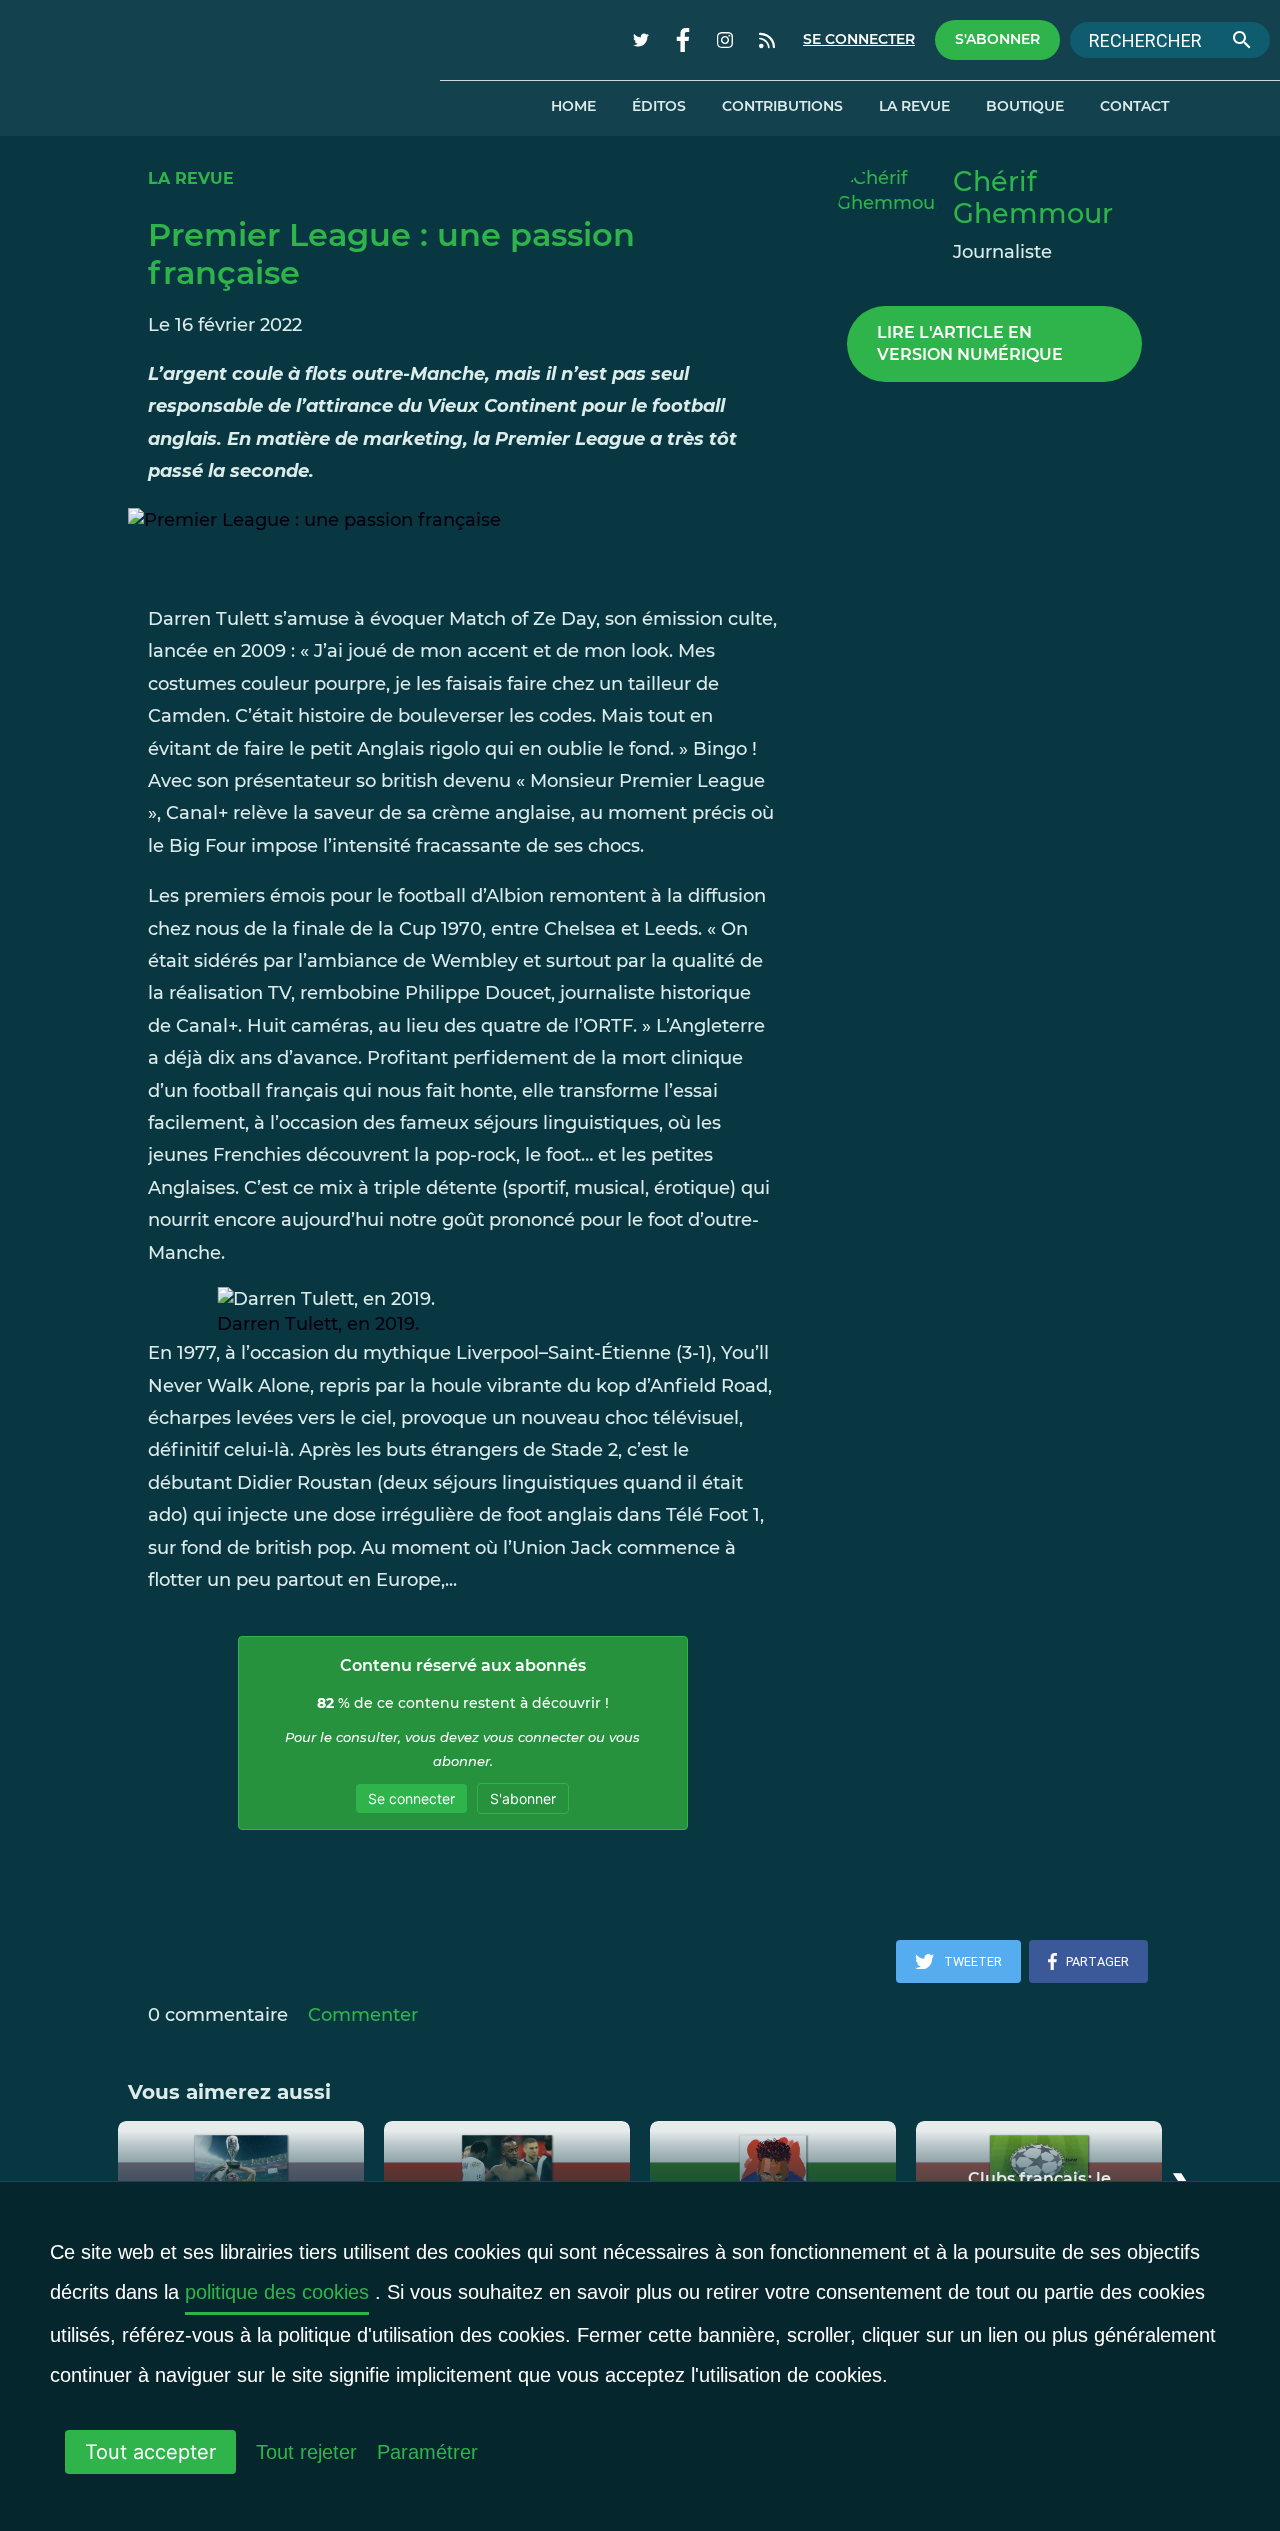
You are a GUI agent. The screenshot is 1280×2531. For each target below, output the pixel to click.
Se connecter (859, 39)
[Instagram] (725, 40)
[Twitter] (641, 40)
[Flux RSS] (767, 40)
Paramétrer (427, 2452)
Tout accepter (150, 2452)
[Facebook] (683, 40)
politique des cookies (277, 2292)
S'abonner (997, 39)
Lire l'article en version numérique (970, 343)
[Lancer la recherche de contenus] (1242, 40)
